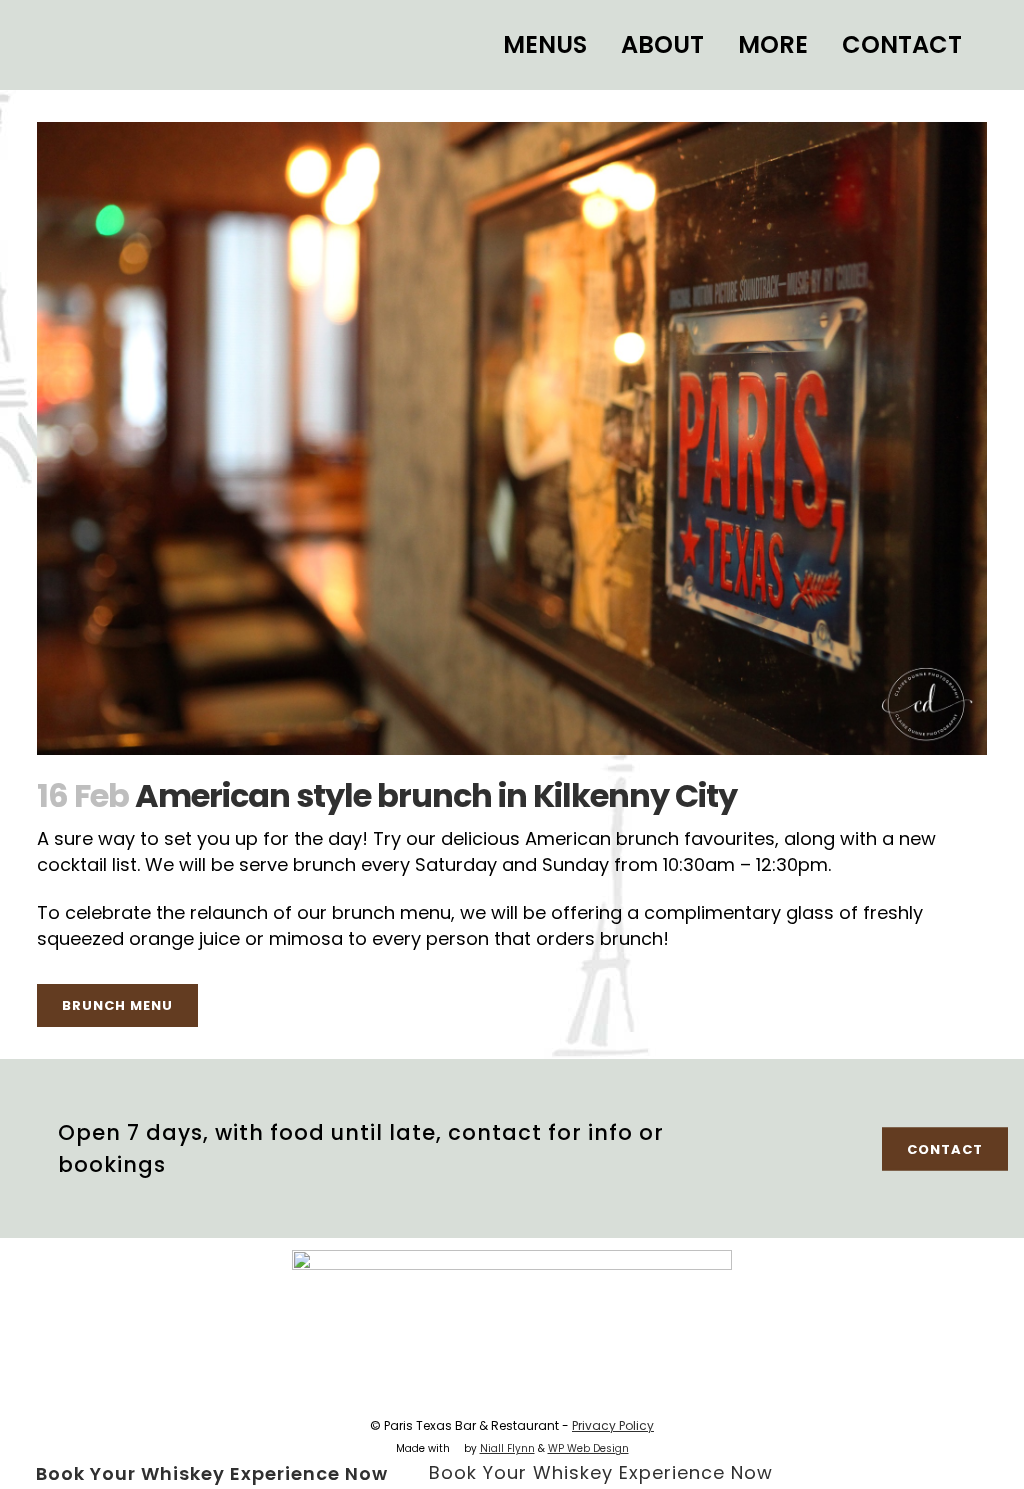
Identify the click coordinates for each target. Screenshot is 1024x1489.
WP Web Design (588, 1448)
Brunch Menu (117, 1005)
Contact (945, 1149)
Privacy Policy (613, 1425)
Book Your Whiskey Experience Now (212, 1472)
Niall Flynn (507, 1448)
